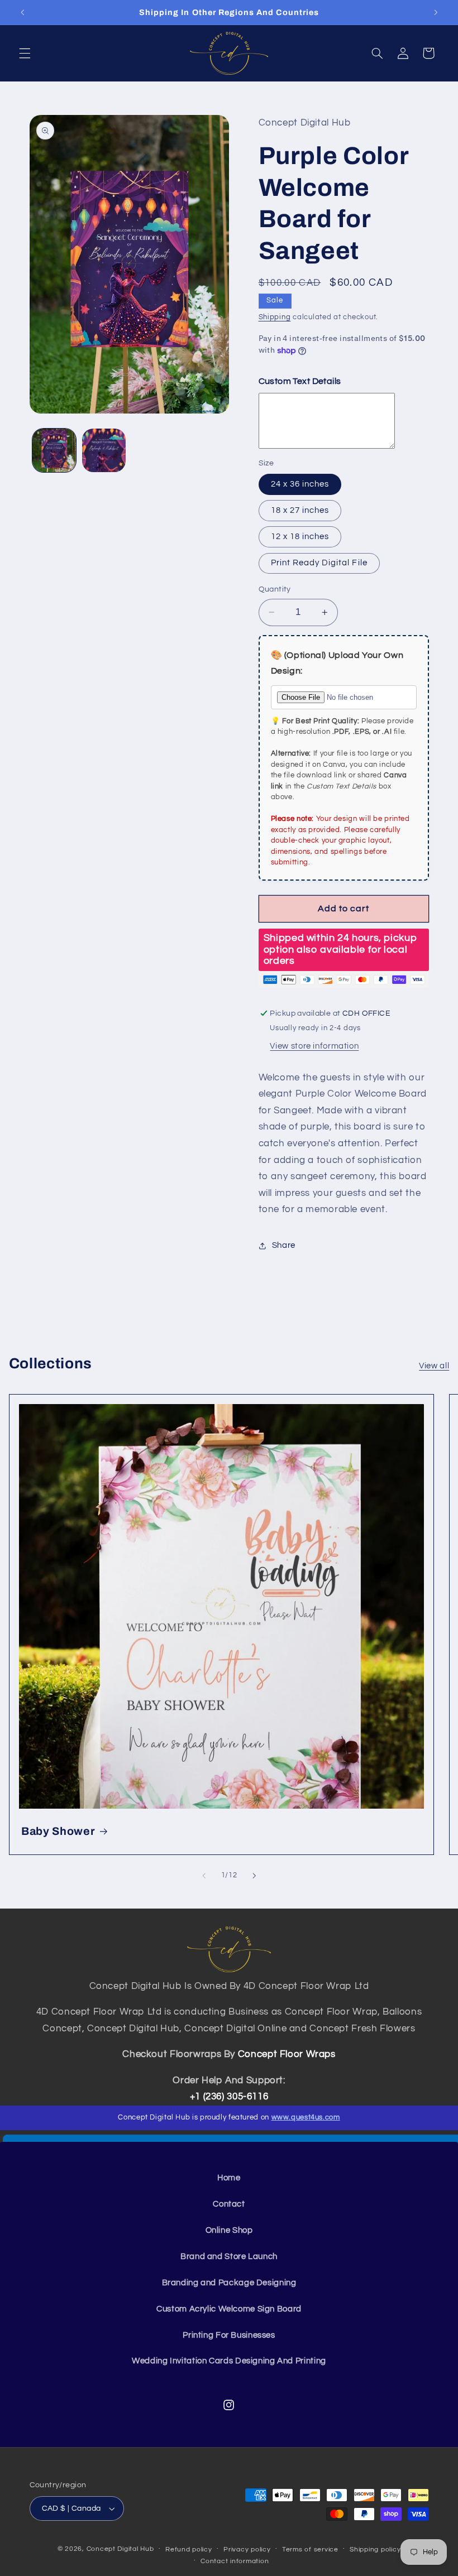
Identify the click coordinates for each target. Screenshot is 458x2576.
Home (229, 2178)
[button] (25, 53)
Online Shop (229, 2230)
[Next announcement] (436, 12)
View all (434, 1366)
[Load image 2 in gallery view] (104, 450)
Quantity (275, 589)
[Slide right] (254, 1876)
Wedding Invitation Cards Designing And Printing (229, 2361)
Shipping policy (375, 2549)
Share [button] (284, 1245)
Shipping (275, 317)
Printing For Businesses (229, 2335)
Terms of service (310, 2549)
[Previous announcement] (22, 12)
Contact (229, 2204)
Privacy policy (247, 2549)
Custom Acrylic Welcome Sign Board (229, 2309)
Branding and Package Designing (229, 2283)
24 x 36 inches (300, 484)
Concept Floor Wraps (287, 2054)
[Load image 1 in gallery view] (54, 450)
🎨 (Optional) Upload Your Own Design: (337, 663)
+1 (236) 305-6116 (229, 2097)
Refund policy (189, 2549)
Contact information (235, 2561)
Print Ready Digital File (319, 563)
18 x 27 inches (300, 510)
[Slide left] (204, 1876)
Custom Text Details (300, 381)
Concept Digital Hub (120, 2549)
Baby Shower (58, 1831)
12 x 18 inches (300, 537)
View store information (314, 1046)
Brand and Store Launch (229, 2257)
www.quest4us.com (306, 2117)
